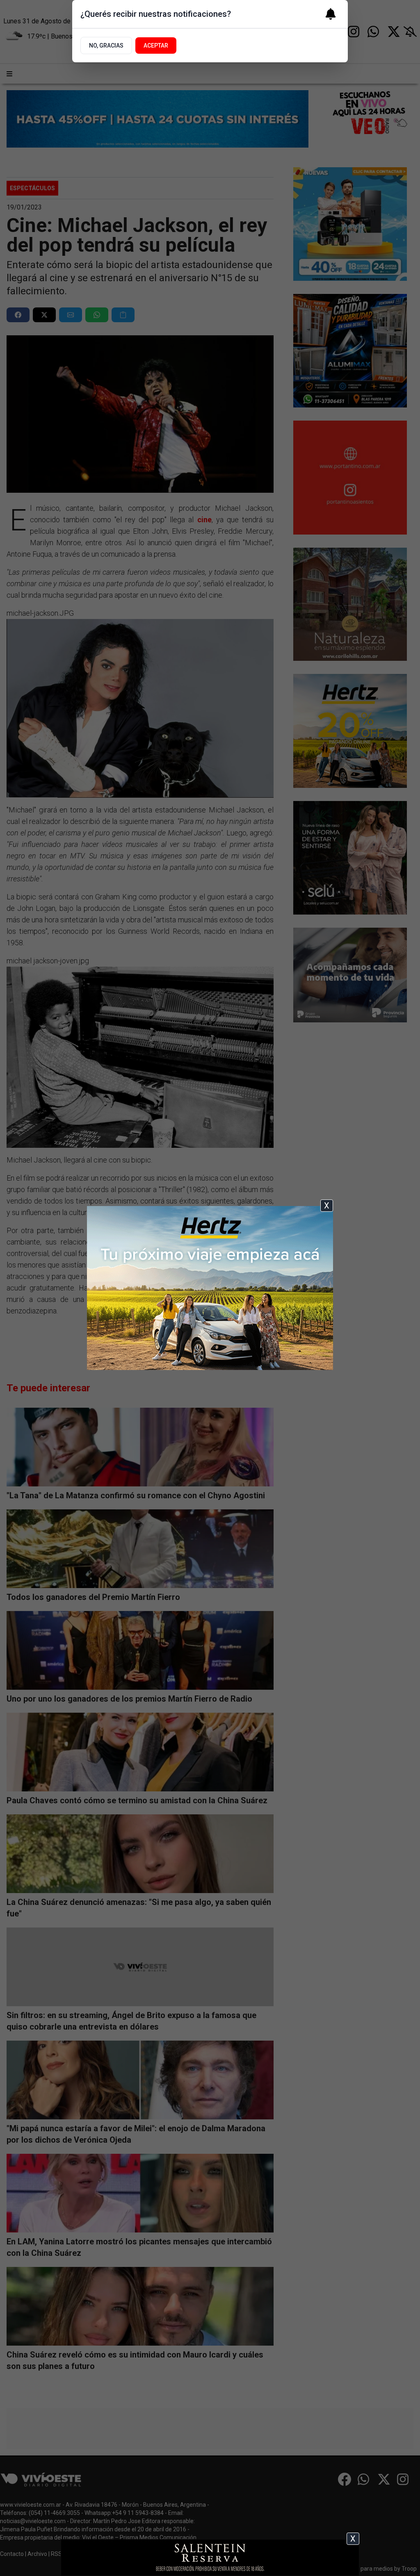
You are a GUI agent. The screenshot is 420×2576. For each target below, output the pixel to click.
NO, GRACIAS (106, 46)
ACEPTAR (156, 46)
